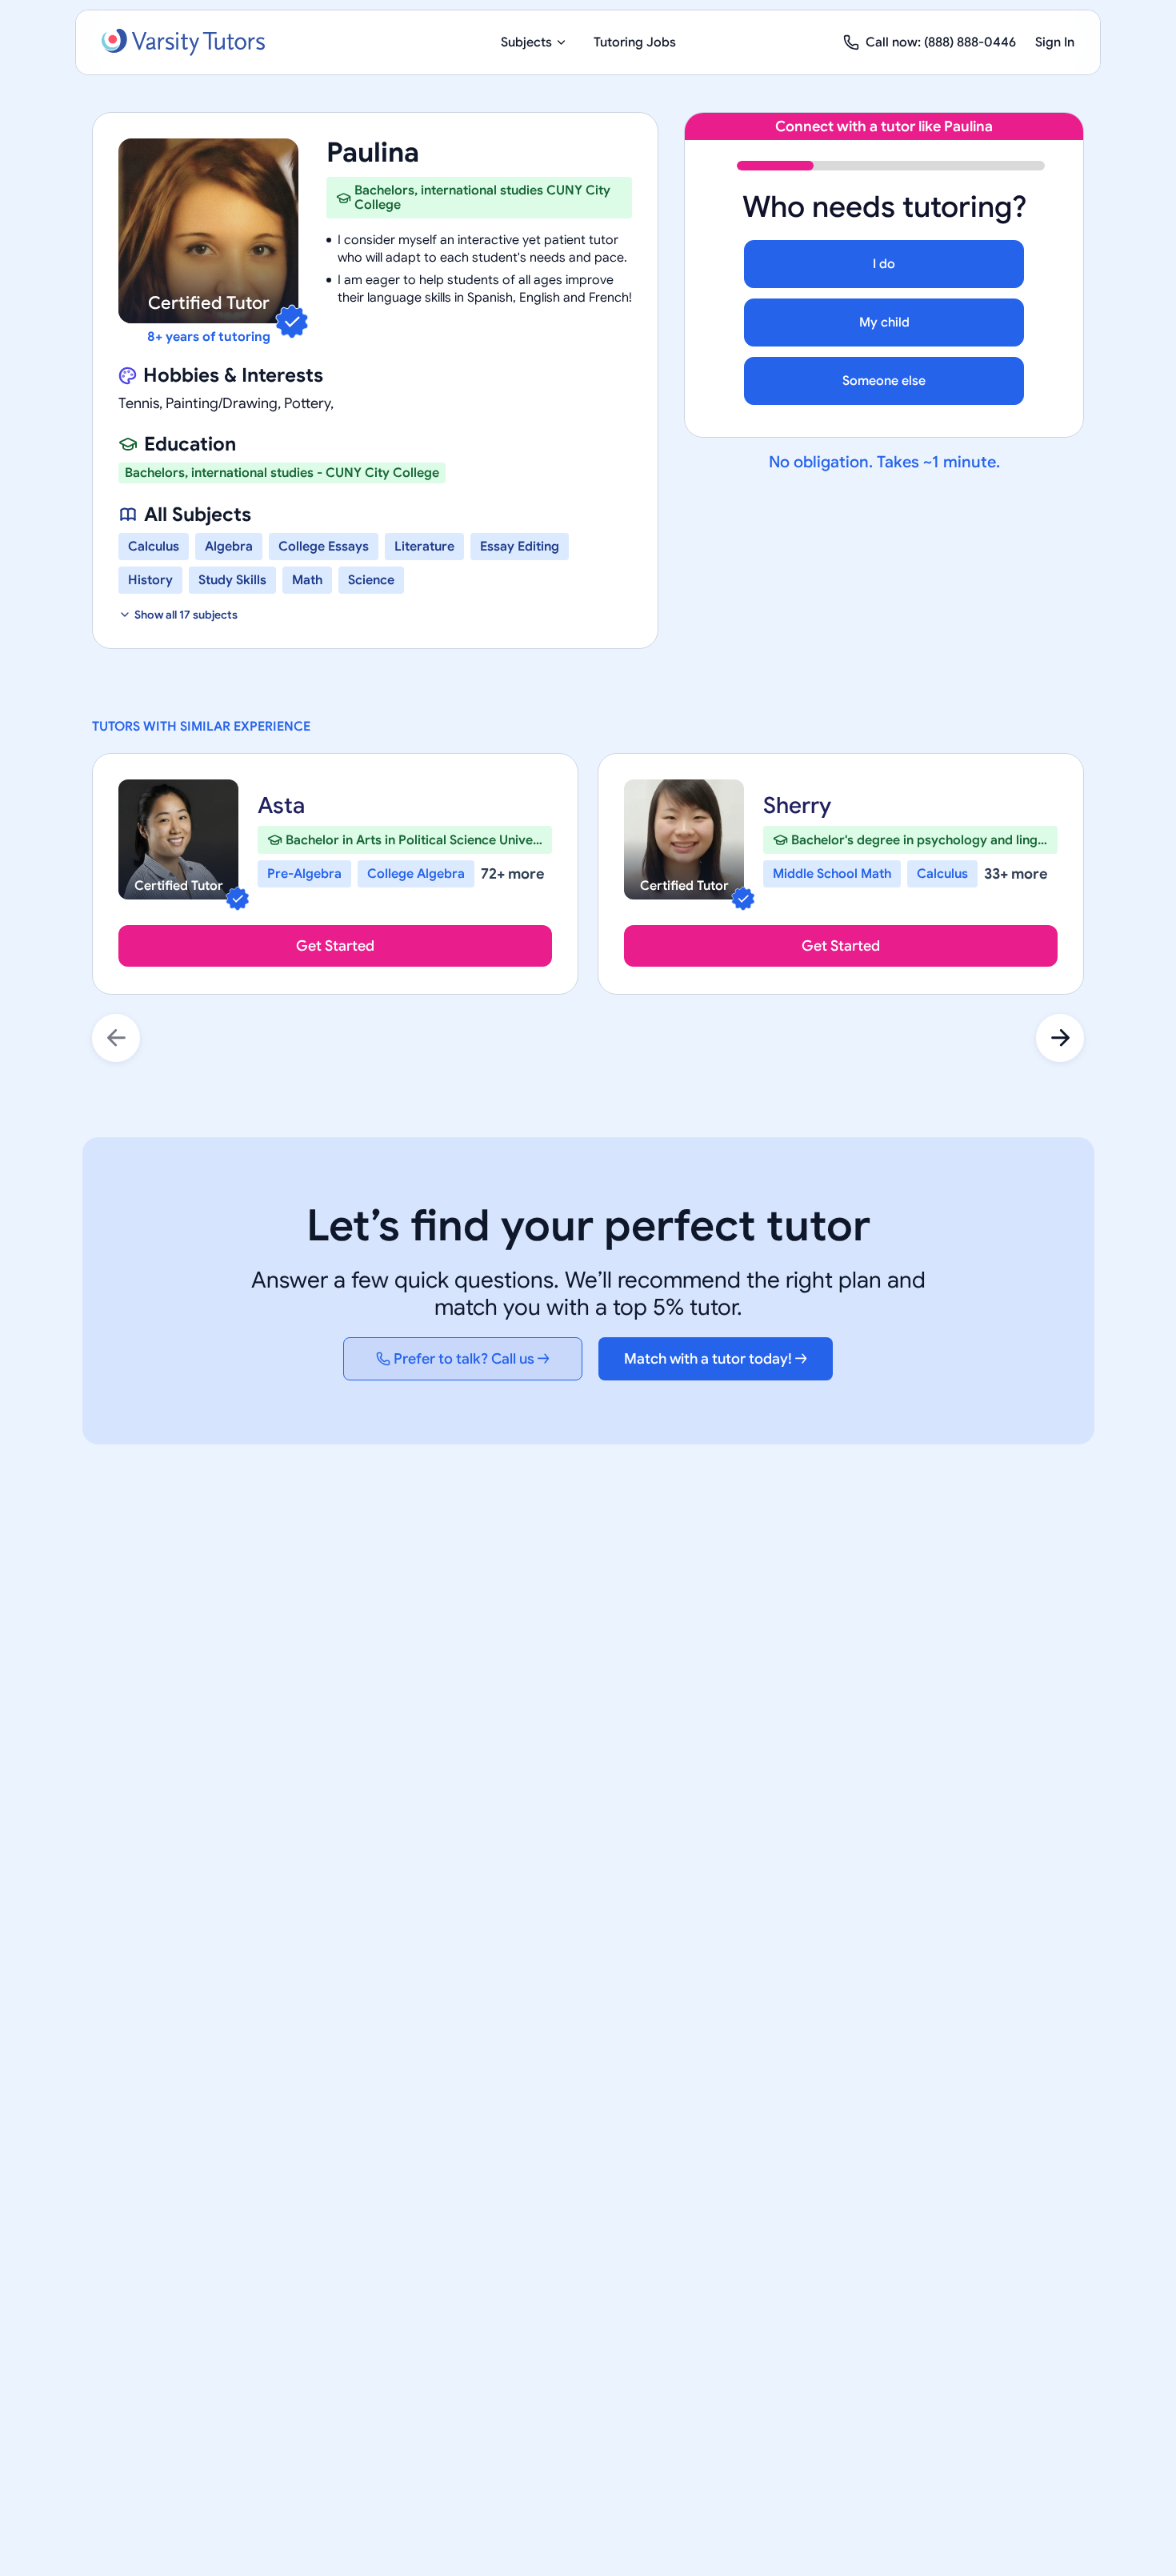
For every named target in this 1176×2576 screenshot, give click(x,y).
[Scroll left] (116, 1038)
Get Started (335, 946)
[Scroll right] (1060, 1038)
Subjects (526, 42)
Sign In (1055, 42)
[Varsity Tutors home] (183, 42)
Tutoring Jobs (635, 42)
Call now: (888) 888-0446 (941, 42)
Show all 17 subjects (186, 615)
